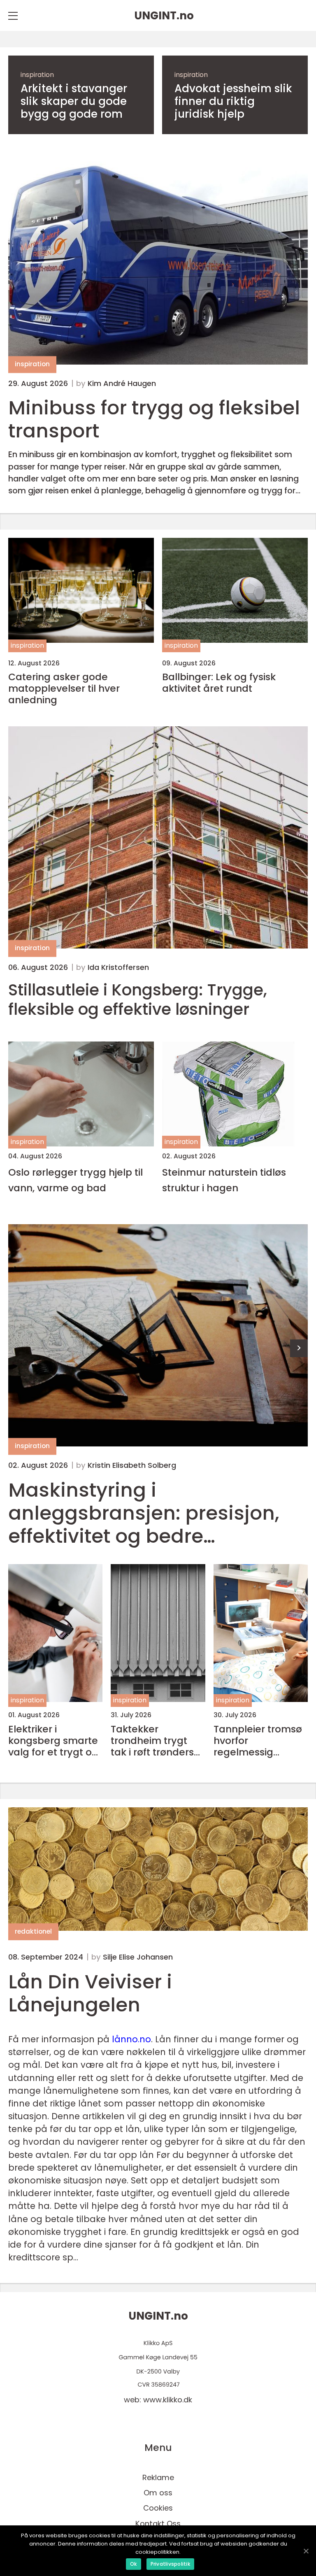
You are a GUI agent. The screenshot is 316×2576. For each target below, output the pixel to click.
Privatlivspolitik (170, 2564)
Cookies (158, 2508)
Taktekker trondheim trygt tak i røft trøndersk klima (155, 1741)
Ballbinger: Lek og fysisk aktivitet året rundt (219, 683)
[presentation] (299, 1348)
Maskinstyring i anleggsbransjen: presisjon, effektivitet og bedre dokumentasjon (144, 1513)
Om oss (158, 2493)
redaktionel (33, 1931)
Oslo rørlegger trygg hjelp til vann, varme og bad (76, 1180)
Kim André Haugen (122, 384)
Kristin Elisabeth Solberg (132, 1465)
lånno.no (131, 2039)
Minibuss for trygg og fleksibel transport (154, 419)
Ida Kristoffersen (118, 967)
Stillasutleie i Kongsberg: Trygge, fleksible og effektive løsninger (138, 1000)
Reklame (158, 2477)
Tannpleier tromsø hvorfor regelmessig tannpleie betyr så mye (258, 1741)
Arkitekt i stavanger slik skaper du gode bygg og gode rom (74, 102)
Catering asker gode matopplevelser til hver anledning (64, 688)
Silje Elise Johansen (138, 1957)
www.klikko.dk (168, 2400)
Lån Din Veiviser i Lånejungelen (90, 1993)
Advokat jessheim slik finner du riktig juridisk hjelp (233, 102)
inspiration (37, 75)
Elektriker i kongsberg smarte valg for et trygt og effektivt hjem (53, 1741)
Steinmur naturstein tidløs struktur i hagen (224, 1180)
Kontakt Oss (158, 2524)
